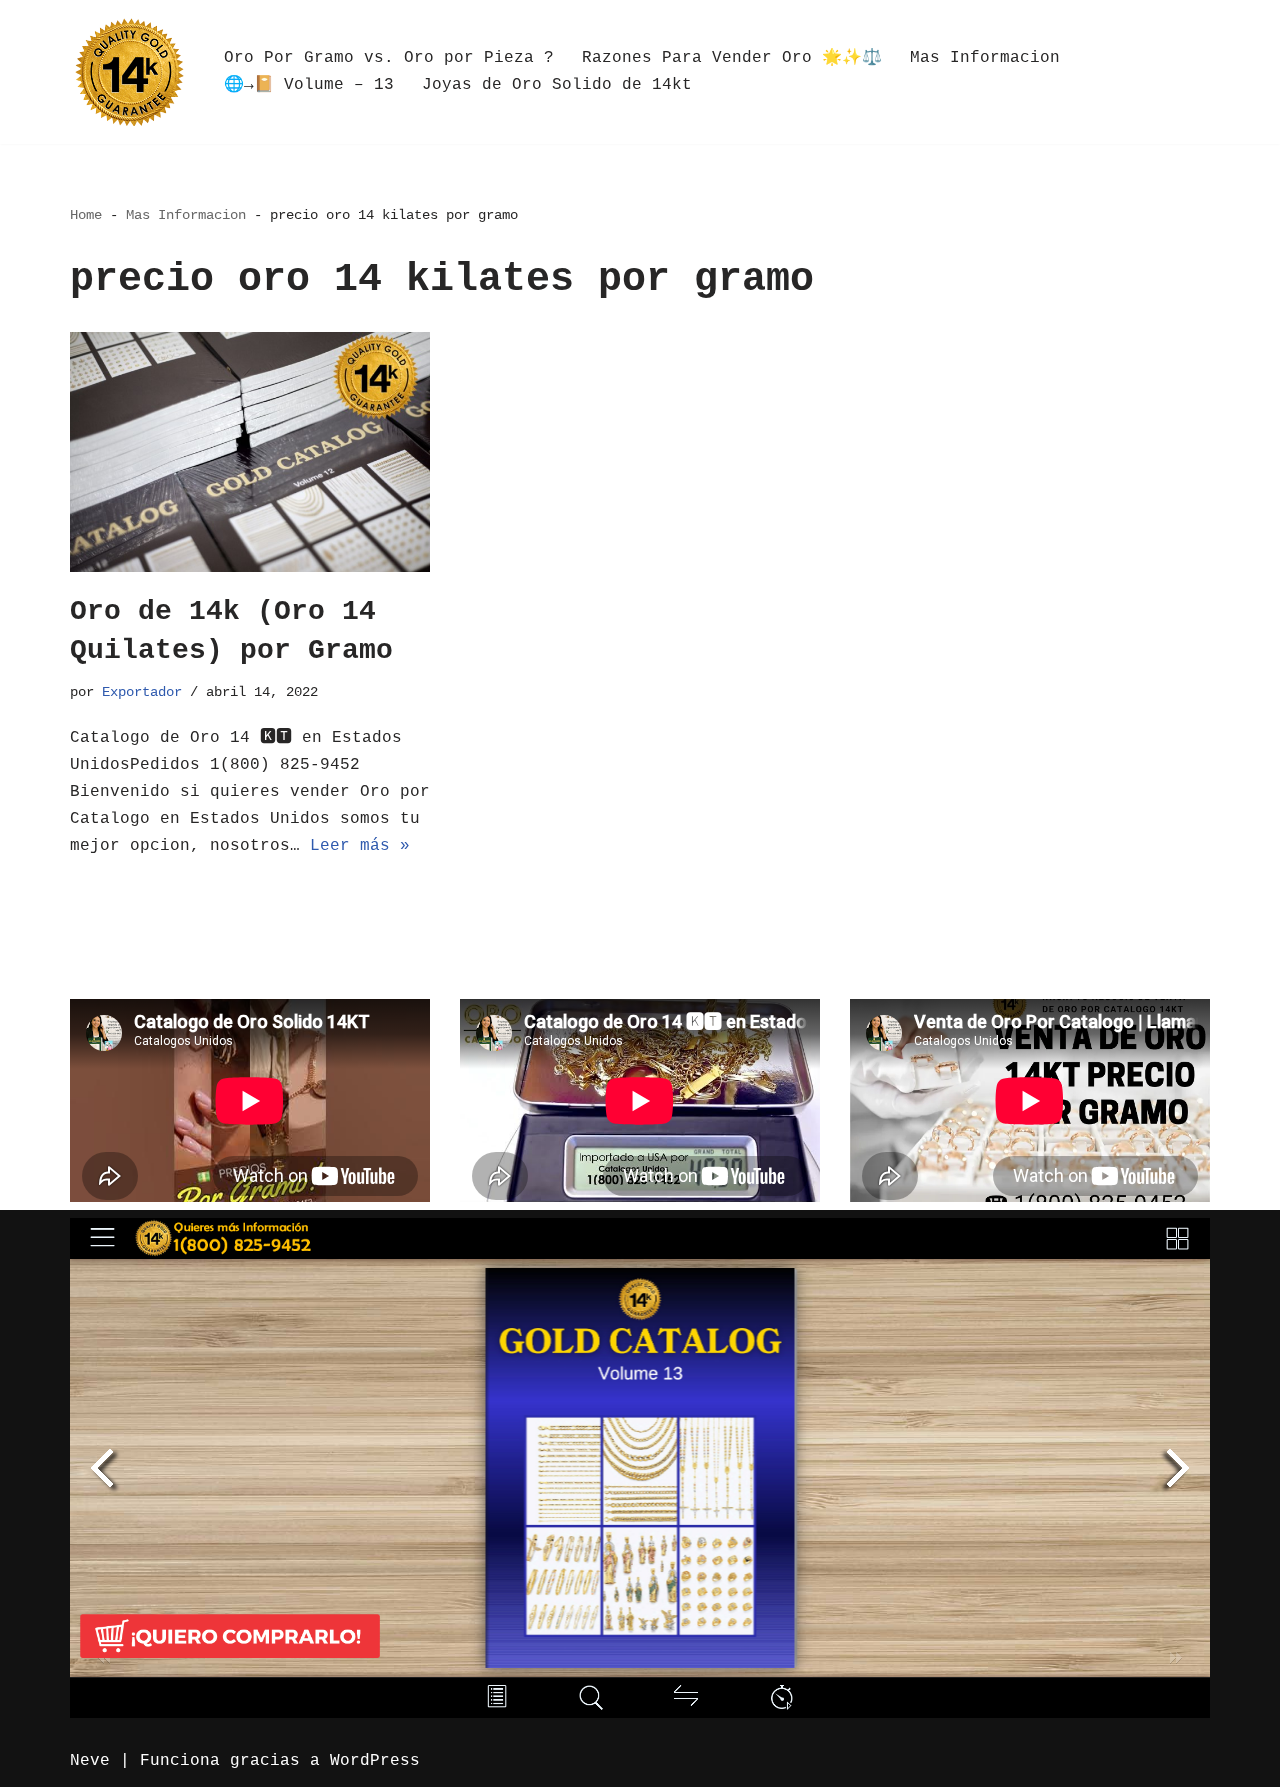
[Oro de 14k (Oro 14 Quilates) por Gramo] (250, 452)
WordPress (375, 1761)
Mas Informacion (985, 58)
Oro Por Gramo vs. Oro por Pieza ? (389, 58)
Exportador (142, 692)
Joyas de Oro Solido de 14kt (557, 85)
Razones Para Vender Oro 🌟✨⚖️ (732, 58)
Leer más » (360, 846)
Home (86, 215)
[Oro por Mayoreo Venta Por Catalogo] (130, 72)
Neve (90, 1761)
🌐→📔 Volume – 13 (309, 85)
